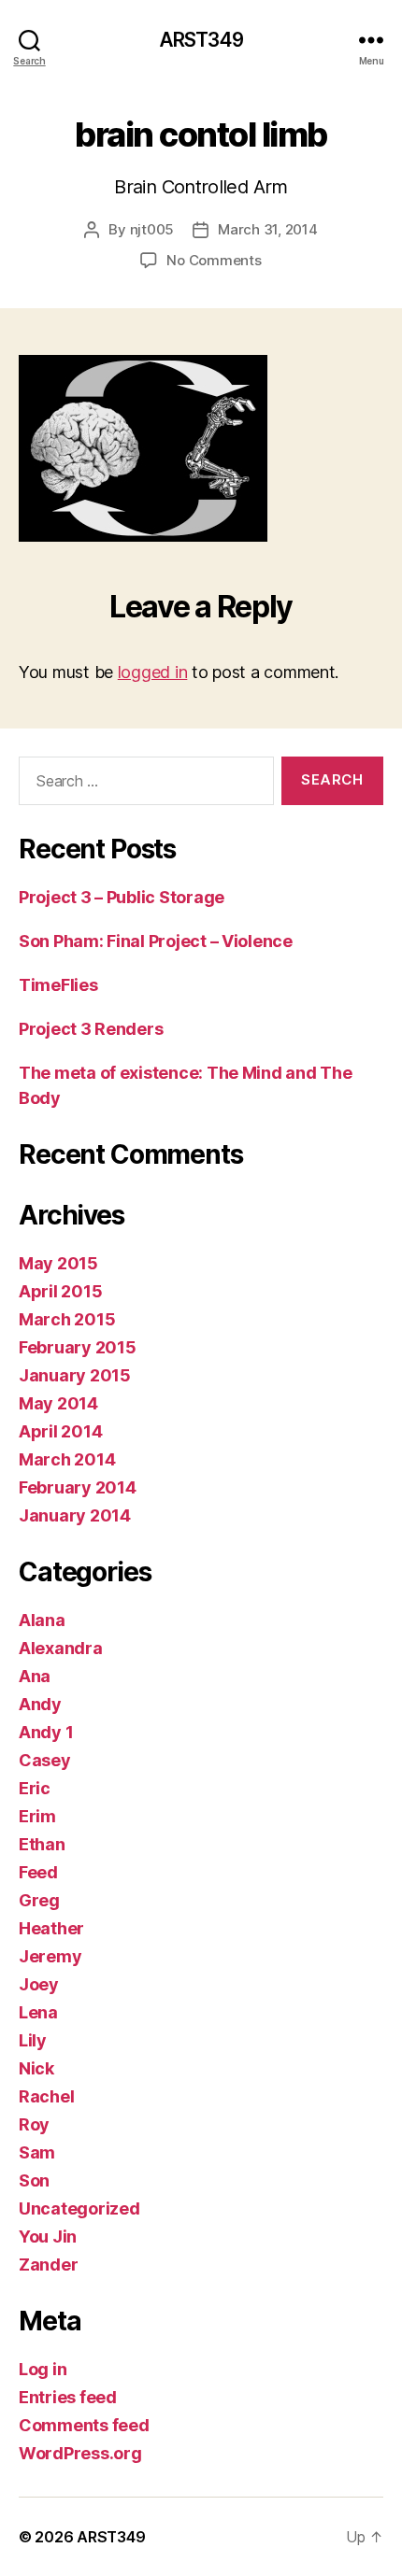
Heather (51, 1928)
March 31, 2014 (267, 229)
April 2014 (60, 1431)
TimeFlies (58, 985)
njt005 (152, 229)
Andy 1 (46, 1732)
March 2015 (67, 1319)
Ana (35, 1676)
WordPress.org (80, 2453)
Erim (37, 1816)
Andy (40, 1704)
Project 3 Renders (91, 1029)
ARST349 (201, 40)
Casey (45, 1760)
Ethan (42, 1844)
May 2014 (58, 1403)
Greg (39, 1900)
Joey (39, 1984)
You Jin (48, 2236)
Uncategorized (79, 2208)
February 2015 (78, 1347)
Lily (33, 2040)
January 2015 (75, 1375)
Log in (43, 2369)
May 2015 (58, 1263)
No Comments (214, 260)
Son (34, 2180)
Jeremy (50, 1956)
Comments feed (84, 2425)
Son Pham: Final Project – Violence (156, 941)
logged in (153, 672)
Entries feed (68, 2397)
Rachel (46, 2096)
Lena (38, 2012)
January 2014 (75, 1515)
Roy (34, 2124)
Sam (37, 2152)
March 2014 (67, 1459)
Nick (36, 2068)
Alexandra (61, 1648)
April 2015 (60, 1291)
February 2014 (78, 1487)
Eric (35, 1788)
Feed (38, 1872)
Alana (42, 1620)
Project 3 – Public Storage (122, 897)
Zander (48, 2265)
